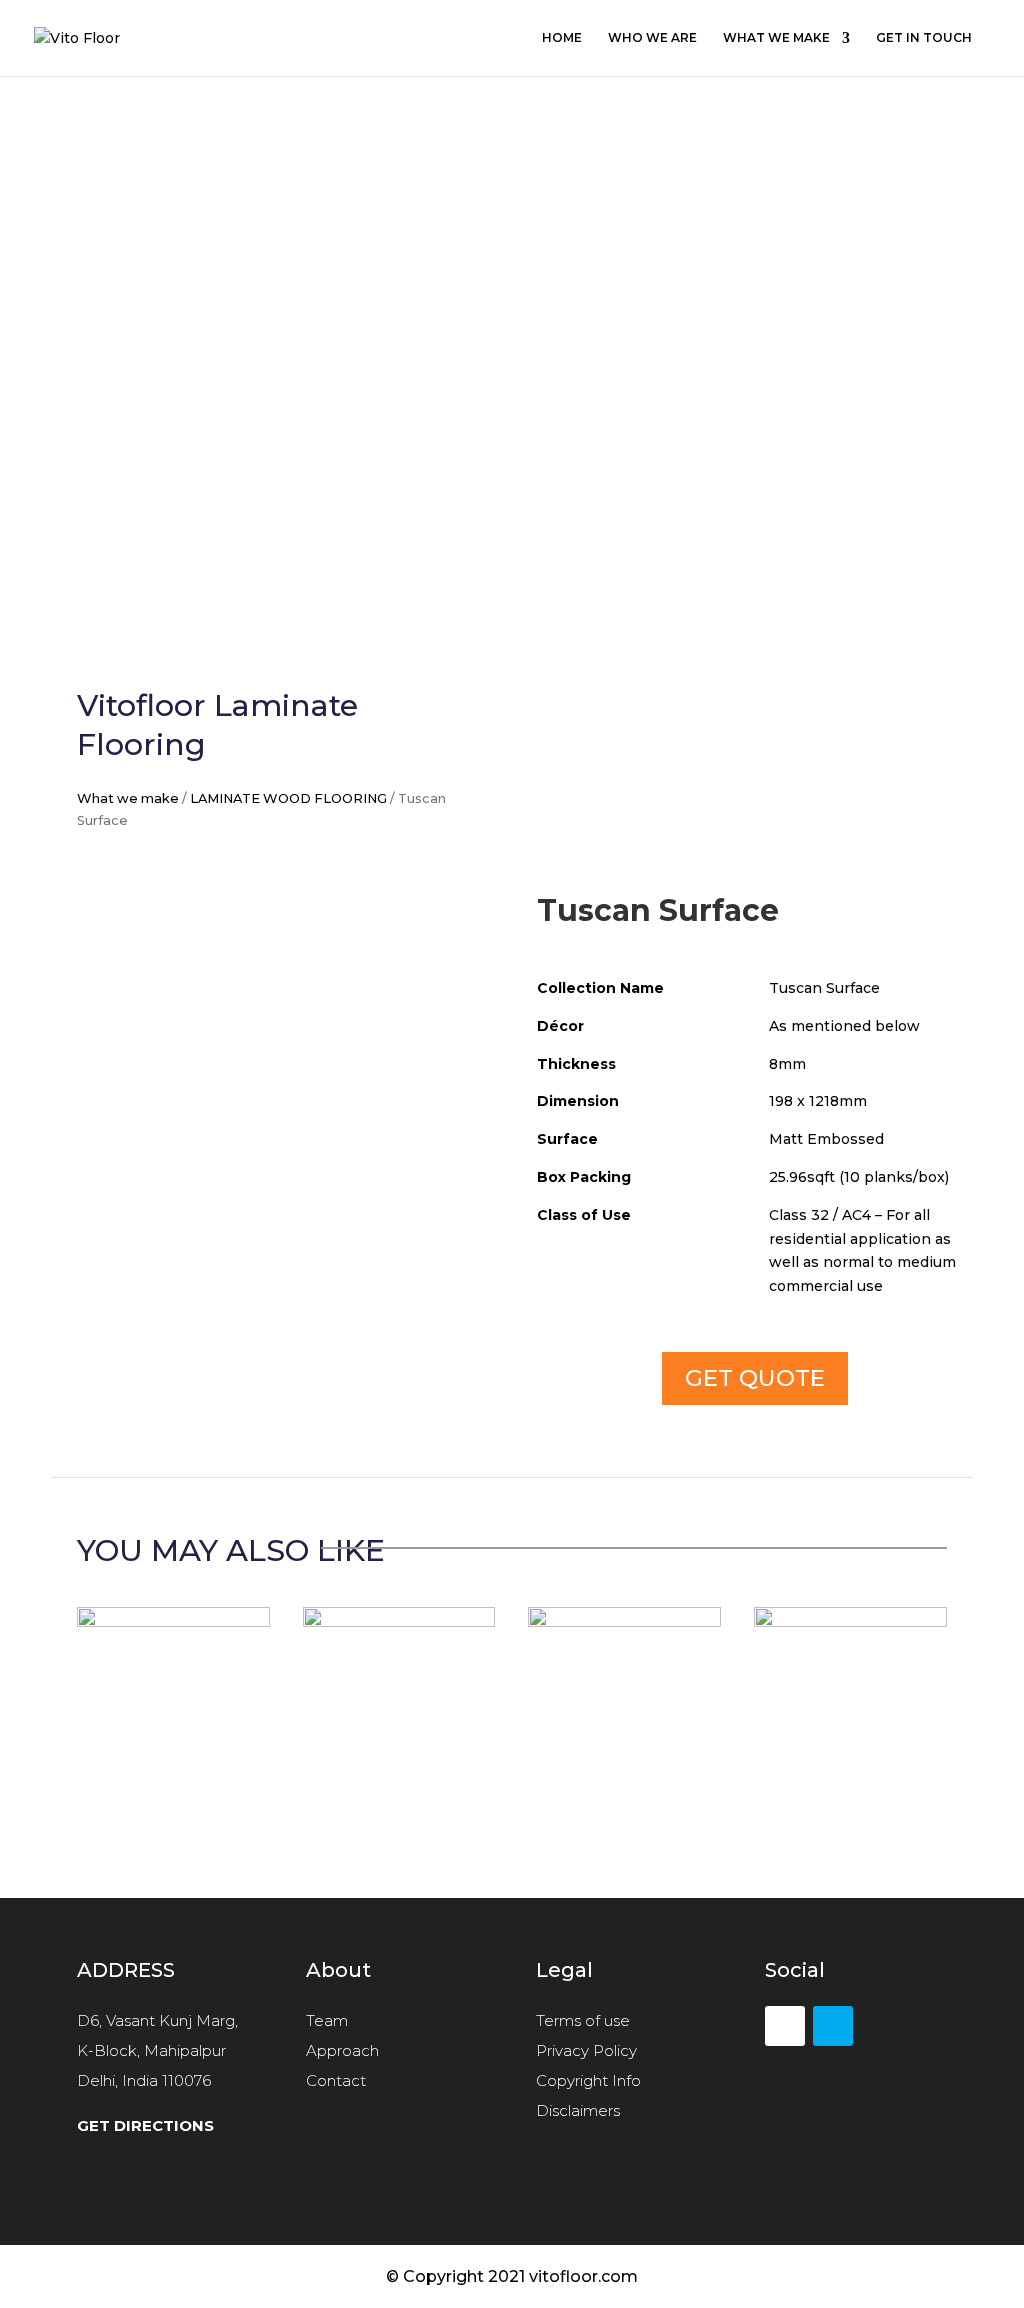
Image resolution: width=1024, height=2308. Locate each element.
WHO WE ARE (652, 38)
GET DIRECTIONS (145, 2125)
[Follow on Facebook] (785, 2026)
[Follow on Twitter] (833, 2026)
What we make (128, 798)
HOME (562, 38)
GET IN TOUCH (924, 38)
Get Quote (755, 1378)
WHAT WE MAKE (776, 38)
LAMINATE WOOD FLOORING (288, 798)
